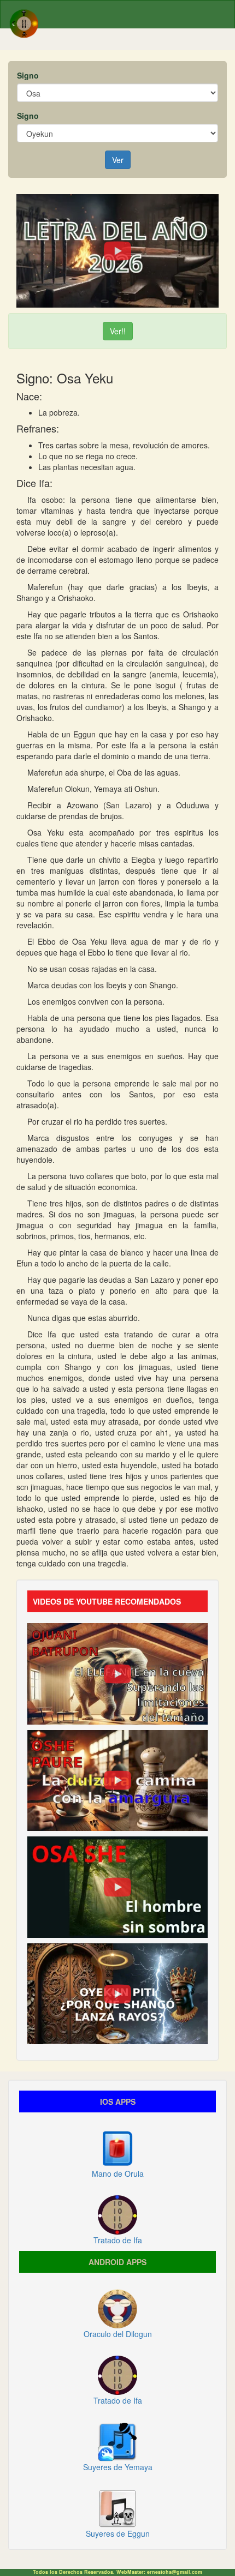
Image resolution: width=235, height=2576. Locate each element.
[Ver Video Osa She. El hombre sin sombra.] (117, 1886)
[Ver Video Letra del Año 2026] (117, 250)
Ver (118, 160)
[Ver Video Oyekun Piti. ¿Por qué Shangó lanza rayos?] (117, 1992)
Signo (28, 75)
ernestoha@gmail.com (175, 2572)
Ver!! (118, 331)
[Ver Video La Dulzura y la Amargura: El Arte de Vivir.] (117, 1779)
